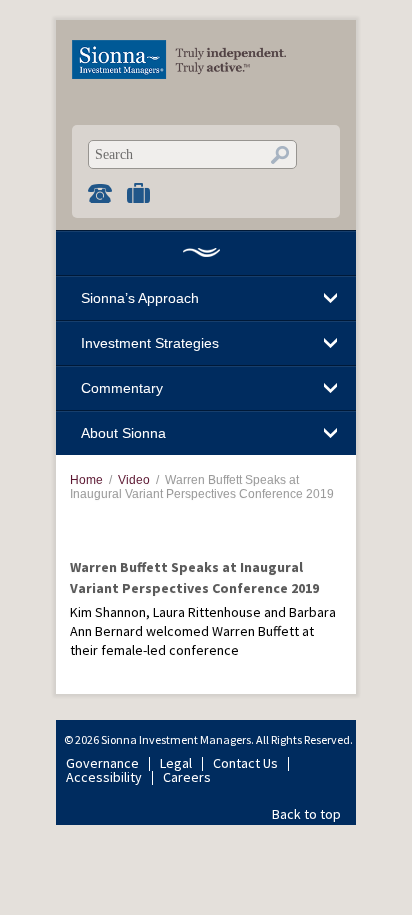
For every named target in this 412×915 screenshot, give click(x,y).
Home (201, 252)
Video (134, 480)
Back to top (306, 814)
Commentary (122, 388)
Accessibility (104, 777)
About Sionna (123, 433)
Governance (102, 763)
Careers (187, 777)
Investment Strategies (150, 343)
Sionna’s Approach (140, 298)
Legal (176, 763)
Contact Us (245, 763)
